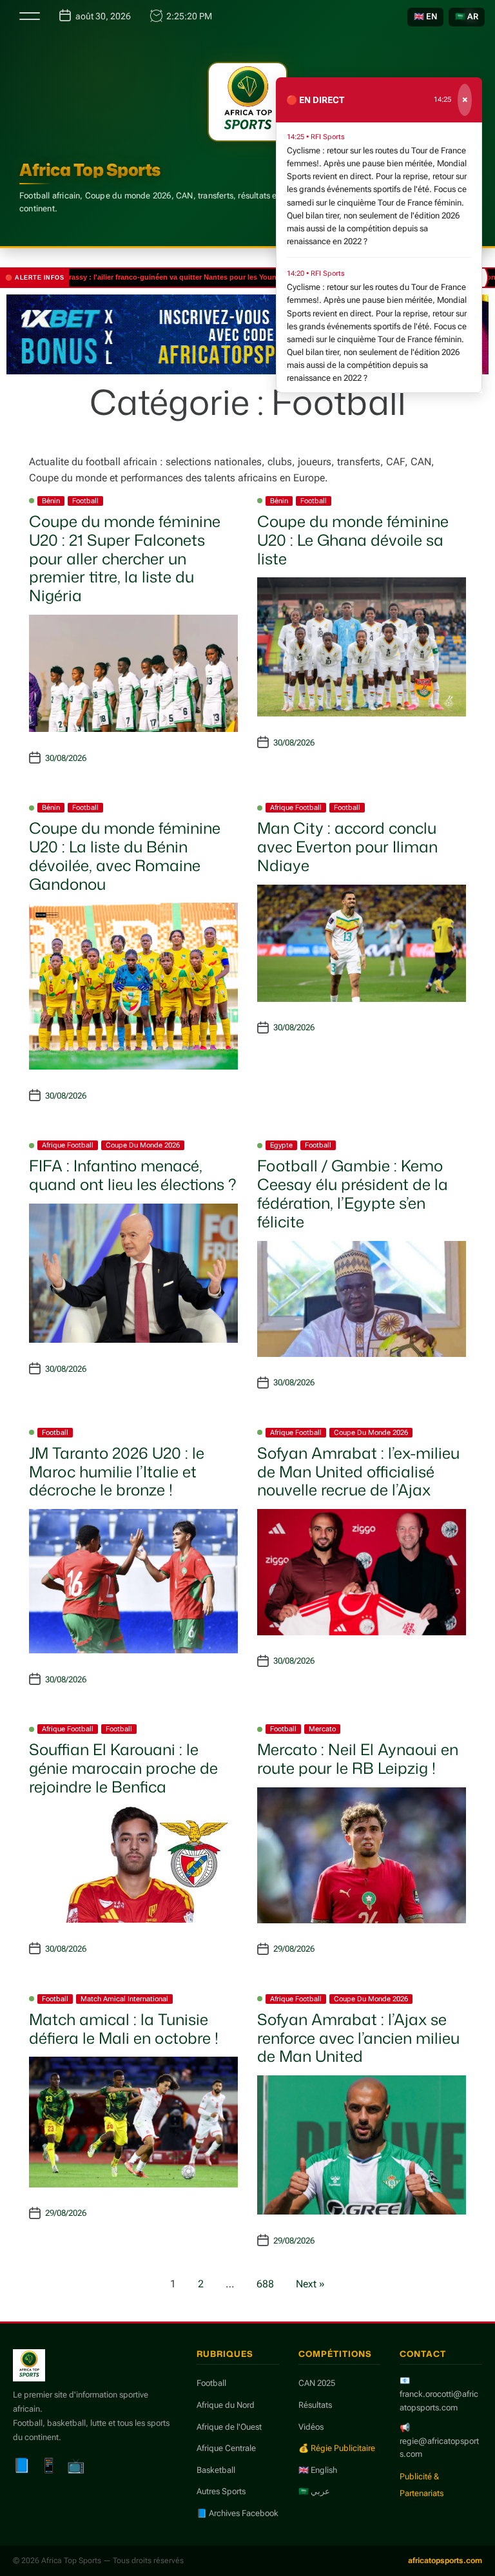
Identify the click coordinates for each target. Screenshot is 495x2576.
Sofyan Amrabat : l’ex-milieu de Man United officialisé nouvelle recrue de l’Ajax (358, 1472)
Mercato (322, 1729)
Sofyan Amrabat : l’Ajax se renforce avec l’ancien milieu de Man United (358, 2038)
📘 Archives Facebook (238, 2513)
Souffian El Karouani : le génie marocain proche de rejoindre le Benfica (123, 1768)
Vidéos (311, 2427)
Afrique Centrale (226, 2448)
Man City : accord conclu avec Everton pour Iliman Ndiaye (347, 847)
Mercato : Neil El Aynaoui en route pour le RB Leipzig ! (358, 1759)
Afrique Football (296, 808)
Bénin (51, 501)
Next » (310, 2284)
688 (265, 2284)
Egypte (281, 1145)
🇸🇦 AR (467, 16)
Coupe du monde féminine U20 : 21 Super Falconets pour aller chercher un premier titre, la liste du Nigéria (125, 558)
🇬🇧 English (318, 2470)
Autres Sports (221, 2491)
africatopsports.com (445, 2561)
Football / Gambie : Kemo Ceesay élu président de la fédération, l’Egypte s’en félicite (353, 1193)
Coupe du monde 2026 (143, 1145)
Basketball (216, 2470)
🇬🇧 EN (425, 16)
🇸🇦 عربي (314, 2491)
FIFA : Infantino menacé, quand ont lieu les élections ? (133, 1175)
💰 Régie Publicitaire (337, 2448)
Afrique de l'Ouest (229, 2427)
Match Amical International (124, 1999)
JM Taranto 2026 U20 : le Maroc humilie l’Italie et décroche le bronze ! (117, 1472)
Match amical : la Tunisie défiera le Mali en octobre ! (124, 2029)
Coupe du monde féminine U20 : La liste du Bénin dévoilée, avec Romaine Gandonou (125, 856)
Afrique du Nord (226, 2405)
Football (85, 501)
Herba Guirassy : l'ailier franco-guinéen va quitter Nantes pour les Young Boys (137, 277)
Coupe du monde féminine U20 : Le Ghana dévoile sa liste (353, 540)
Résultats (315, 2405)
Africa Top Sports (90, 169)
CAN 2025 (317, 2383)
